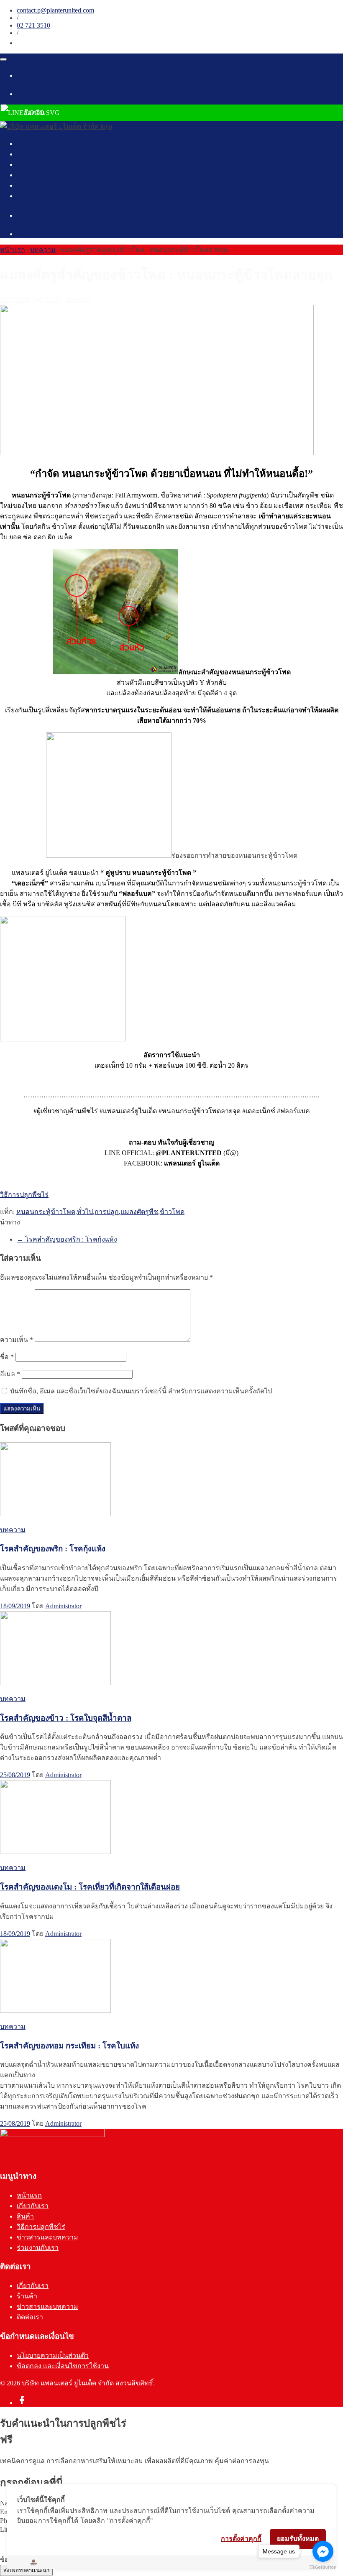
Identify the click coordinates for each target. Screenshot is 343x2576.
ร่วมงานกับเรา (38, 196)
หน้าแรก (29, 144)
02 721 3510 (33, 25)
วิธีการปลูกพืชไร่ (41, 175)
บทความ (43, 250)
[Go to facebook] (323, 2551)
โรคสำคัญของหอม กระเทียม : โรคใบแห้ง (69, 2046)
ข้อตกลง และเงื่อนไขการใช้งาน (63, 2366)
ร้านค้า (27, 2296)
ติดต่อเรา (30, 2317)
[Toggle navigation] (3, 59)
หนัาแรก (13, 250)
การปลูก (107, 1212)
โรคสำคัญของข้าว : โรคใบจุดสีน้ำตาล (66, 1718)
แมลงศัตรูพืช (139, 1212)
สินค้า (25, 165)
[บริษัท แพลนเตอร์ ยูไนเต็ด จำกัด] (56, 126)
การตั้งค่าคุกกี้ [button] (241, 2538)
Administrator (63, 1606)
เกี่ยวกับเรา (33, 154)
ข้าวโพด (172, 1212)
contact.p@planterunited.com (55, 10)
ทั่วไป (85, 1212)
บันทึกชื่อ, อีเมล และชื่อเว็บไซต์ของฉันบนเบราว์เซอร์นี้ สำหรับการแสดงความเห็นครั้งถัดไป (141, 1391)
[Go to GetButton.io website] (323, 2567)
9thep (52, 300)
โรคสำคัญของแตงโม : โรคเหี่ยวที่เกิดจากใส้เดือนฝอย (90, 1887)
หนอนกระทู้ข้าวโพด (46, 1212)
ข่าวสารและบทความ (47, 185)
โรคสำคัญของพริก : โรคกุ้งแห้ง (67, 1239)
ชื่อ (7, 1357)
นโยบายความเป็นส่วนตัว (53, 2355)
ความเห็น (17, 1340)
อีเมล (10, 1374)
